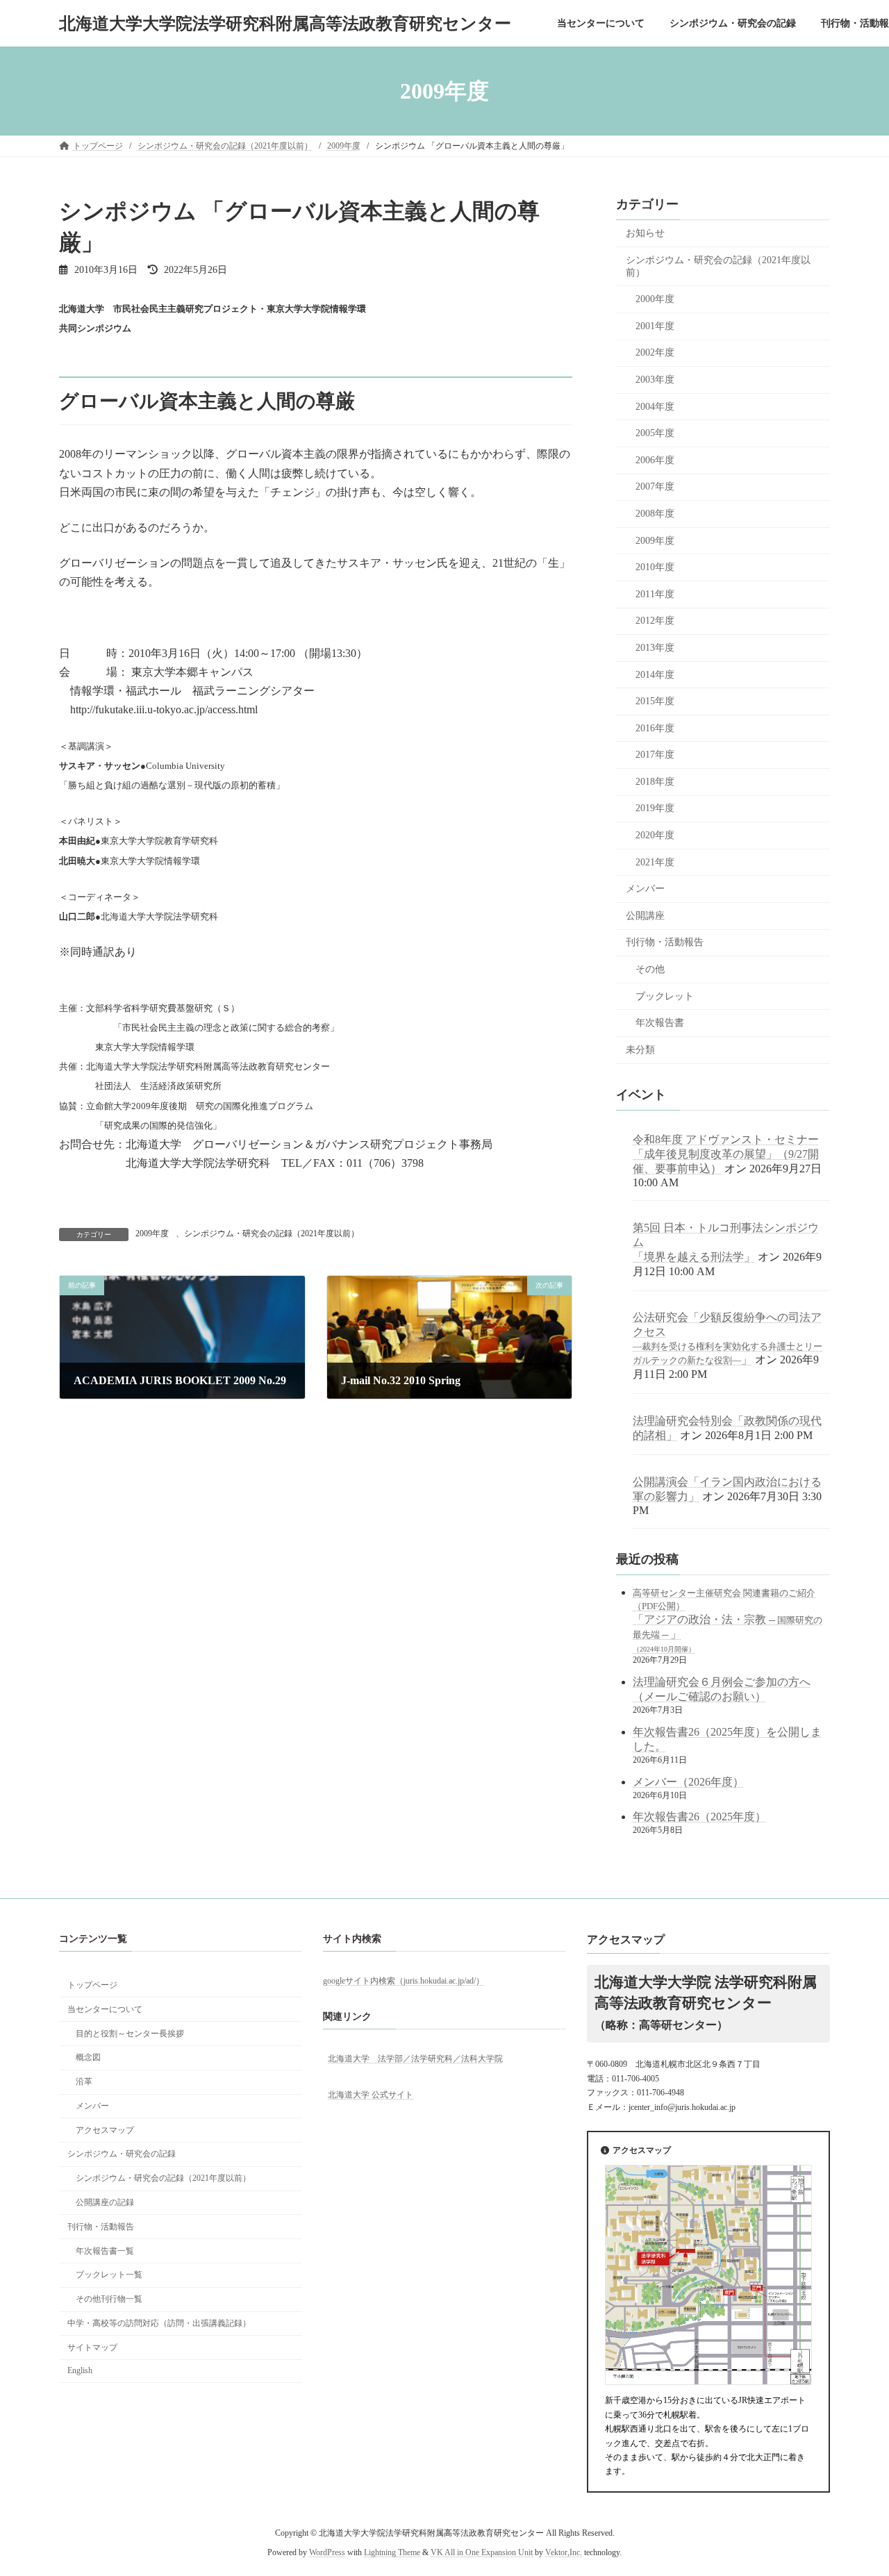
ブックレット (665, 996)
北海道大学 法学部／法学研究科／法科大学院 (415, 2058)
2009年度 (152, 1233)
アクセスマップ (105, 2129)
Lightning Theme (392, 2552)
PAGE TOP (854, 2486)
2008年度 (655, 514)
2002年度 (655, 353)
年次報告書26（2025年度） (699, 1817)
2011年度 (655, 594)
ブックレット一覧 (109, 2275)
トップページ (92, 1985)
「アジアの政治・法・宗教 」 (728, 1621)
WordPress (327, 2552)
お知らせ (645, 233)
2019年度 (655, 809)
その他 (650, 969)
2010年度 (655, 567)
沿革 (84, 2081)
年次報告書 (660, 1023)
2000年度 (655, 299)
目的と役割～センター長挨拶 (130, 2033)
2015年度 (655, 701)
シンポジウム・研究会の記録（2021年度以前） (272, 1233)
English (80, 2370)
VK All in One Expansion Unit (482, 2552)
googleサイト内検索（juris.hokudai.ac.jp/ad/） (404, 1980)
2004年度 (655, 407)
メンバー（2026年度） (688, 1782)
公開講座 (645, 916)
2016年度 (655, 728)
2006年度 (655, 460)
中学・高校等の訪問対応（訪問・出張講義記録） (159, 2323)
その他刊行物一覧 (109, 2299)
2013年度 (655, 648)
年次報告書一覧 (105, 2250)
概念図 (88, 2057)
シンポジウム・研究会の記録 (122, 2154)
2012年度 (655, 621)
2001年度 (655, 326)
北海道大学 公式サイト (371, 2095)
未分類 (640, 1050)
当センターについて (105, 2009)
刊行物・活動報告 (665, 943)
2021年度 (655, 862)
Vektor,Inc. (564, 2552)
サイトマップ (92, 2347)
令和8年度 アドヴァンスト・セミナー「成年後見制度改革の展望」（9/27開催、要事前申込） (726, 1154)
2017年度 (655, 755)
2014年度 (655, 675)
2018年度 (655, 782)
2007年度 (655, 487)
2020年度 (655, 835)
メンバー (645, 889)
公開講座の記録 (105, 2202)
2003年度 (655, 380)
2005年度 (655, 433)
